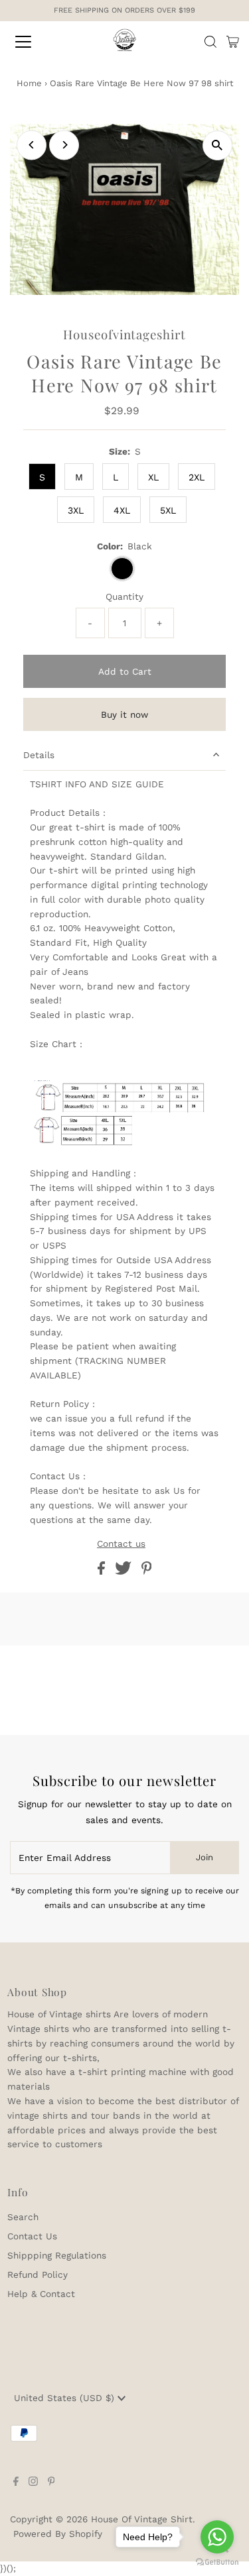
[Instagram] (33, 2483)
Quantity (124, 596)
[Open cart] (233, 42)
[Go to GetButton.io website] (217, 2562)
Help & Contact (41, 2294)
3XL (76, 510)
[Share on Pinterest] (147, 1571)
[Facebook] (16, 2483)
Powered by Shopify (58, 2534)
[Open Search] (210, 42)
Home (29, 83)
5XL (168, 510)
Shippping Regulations (57, 2255)
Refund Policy (38, 2274)
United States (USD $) (66, 2398)
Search (23, 2217)
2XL (197, 477)
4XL (122, 510)
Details (39, 755)
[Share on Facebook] (103, 1571)
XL (153, 477)
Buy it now (124, 714)
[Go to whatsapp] (217, 2537)
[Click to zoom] (217, 145)
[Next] (64, 145)
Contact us (121, 1544)
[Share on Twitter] (125, 1571)
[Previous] (32, 145)
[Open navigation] (35, 42)
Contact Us (32, 2236)
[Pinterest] (51, 2483)
